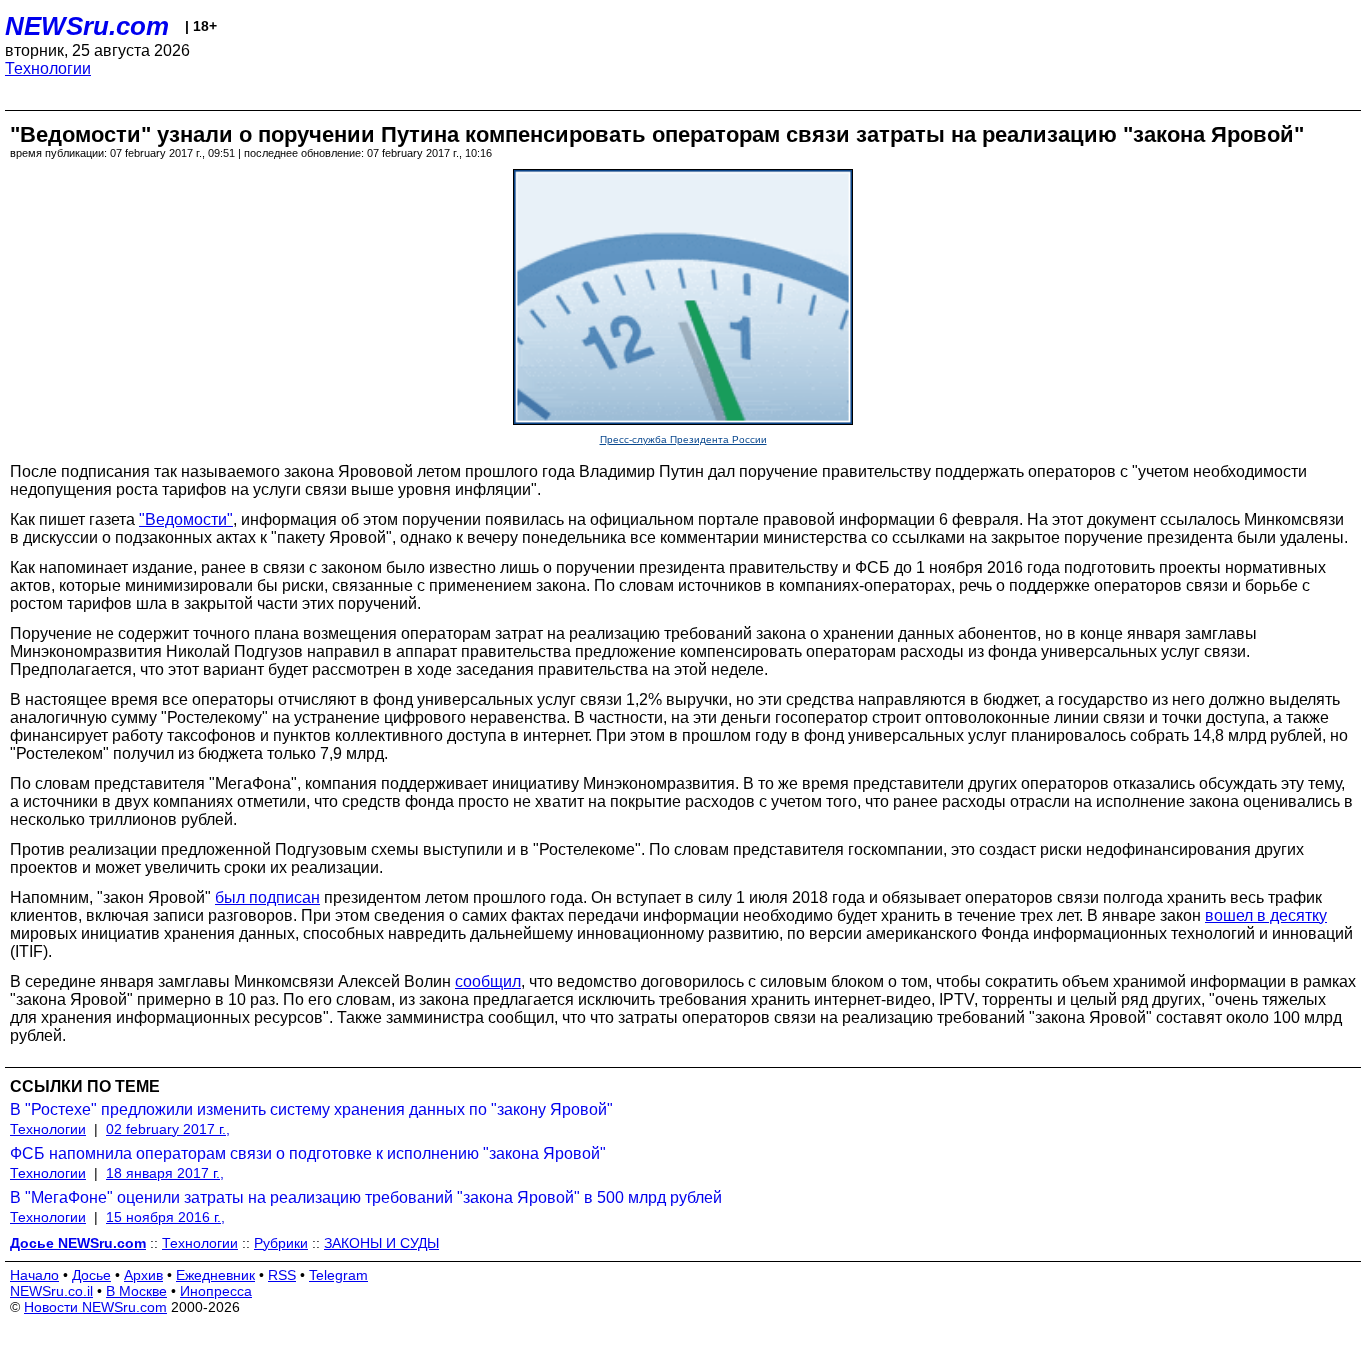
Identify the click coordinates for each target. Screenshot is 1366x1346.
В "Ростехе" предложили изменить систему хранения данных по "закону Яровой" (311, 1109)
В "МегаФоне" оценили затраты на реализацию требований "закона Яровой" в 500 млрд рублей (366, 1197)
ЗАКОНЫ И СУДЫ (381, 1243)
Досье (91, 1275)
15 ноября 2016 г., (165, 1217)
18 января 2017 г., (165, 1173)
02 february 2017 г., (168, 1129)
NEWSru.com (87, 26)
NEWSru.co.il (51, 1291)
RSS (282, 1275)
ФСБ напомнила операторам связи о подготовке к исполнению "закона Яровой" (308, 1153)
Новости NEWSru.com (95, 1307)
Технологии (48, 68)
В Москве (136, 1291)
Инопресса (216, 1291)
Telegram (338, 1275)
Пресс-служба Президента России (683, 439)
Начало (34, 1275)
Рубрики (281, 1243)
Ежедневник (215, 1275)
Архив (143, 1275)
